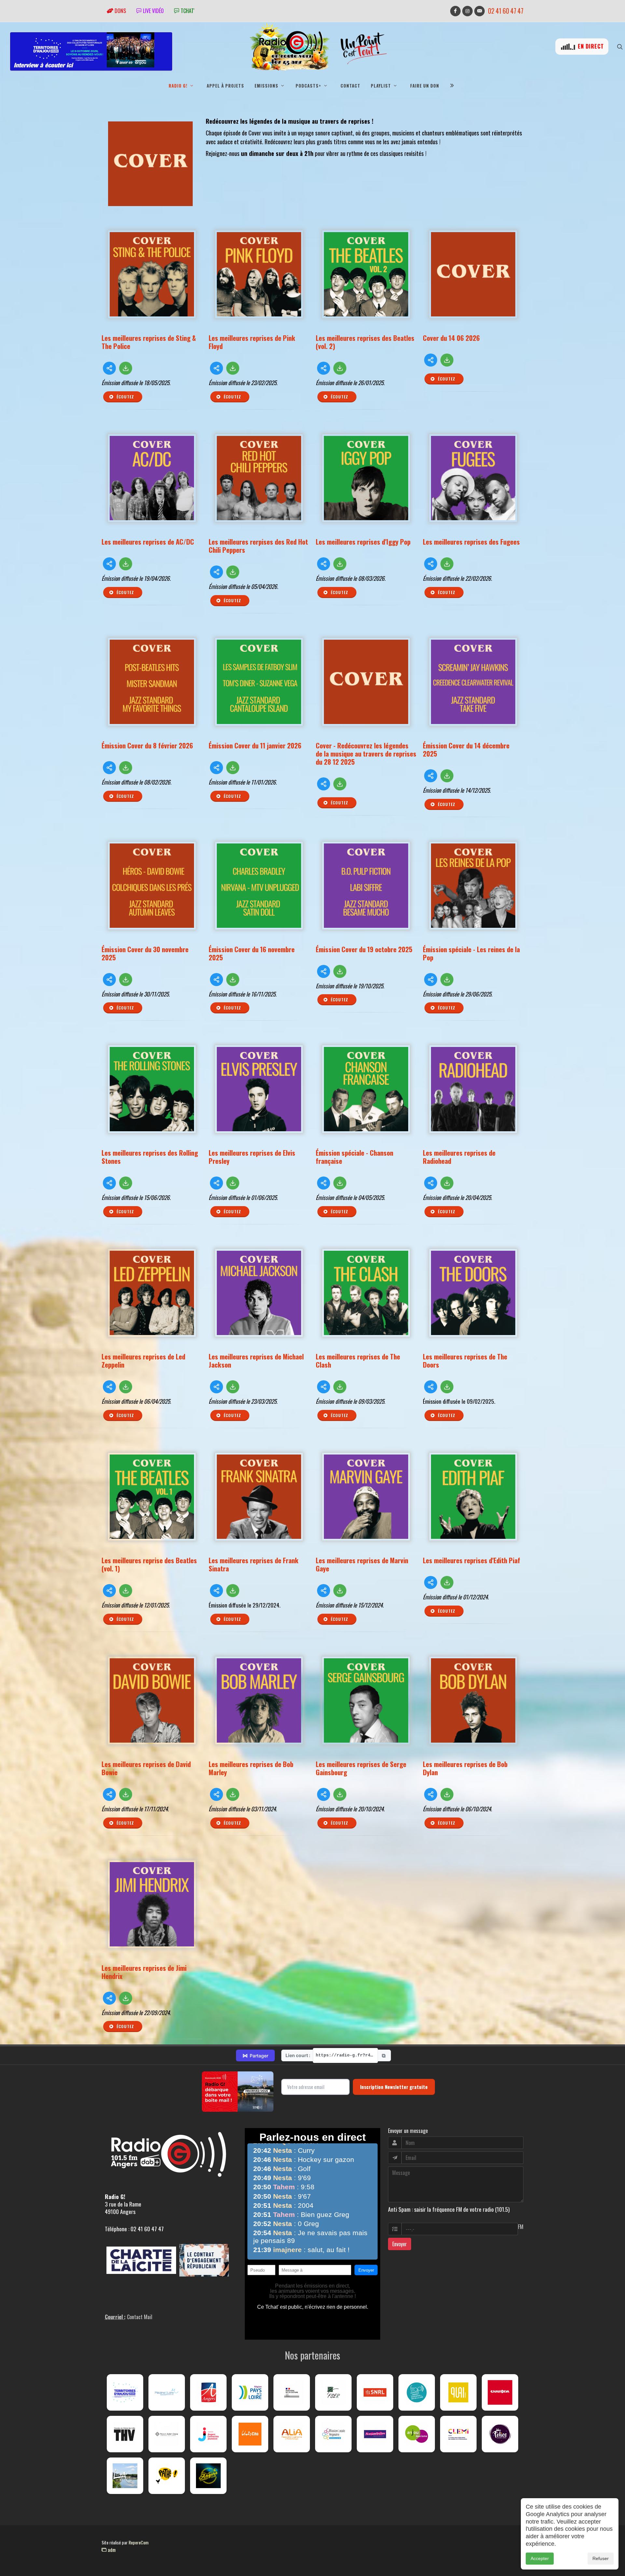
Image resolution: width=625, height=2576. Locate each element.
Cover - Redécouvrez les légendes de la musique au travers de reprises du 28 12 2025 (366, 753)
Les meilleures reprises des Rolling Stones (150, 1157)
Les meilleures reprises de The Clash (358, 1360)
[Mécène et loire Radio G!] (167, 2392)
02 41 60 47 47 (506, 11)
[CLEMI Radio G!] (458, 2434)
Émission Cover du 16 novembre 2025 (252, 953)
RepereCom (139, 2542)
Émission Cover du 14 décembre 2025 (466, 749)
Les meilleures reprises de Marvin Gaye (362, 1564)
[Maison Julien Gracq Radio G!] (167, 2434)
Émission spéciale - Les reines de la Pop (471, 953)
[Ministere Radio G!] (292, 2392)
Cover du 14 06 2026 (451, 338)
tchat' (187, 11)
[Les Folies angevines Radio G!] (500, 2434)
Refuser (601, 2558)
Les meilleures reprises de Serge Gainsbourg (361, 1768)
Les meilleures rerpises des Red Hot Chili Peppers (258, 546)
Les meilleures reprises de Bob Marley (251, 1768)
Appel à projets (225, 86)
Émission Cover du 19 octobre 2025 (364, 949)
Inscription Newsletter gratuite (394, 2087)
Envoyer (400, 2244)
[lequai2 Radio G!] (458, 2392)
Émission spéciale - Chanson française (354, 1157)
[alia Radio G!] (292, 2434)
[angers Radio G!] (208, 2392)
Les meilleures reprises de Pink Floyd (252, 342)
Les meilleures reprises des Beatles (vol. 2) (365, 342)
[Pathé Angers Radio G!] (167, 2476)
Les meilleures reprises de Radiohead (459, 1157)
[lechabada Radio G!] (500, 2392)
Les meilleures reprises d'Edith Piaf (472, 1560)
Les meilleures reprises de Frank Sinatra (254, 1564)
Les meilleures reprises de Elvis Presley (252, 1157)
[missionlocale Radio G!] (333, 2434)
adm (111, 2550)
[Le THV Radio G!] (125, 2434)
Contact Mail (140, 2317)
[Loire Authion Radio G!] (125, 2476)
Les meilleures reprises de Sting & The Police (149, 342)
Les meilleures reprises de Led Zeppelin (143, 1360)
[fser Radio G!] (333, 2392)
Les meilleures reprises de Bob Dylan (465, 1768)
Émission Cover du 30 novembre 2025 (145, 953)
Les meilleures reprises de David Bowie (146, 1768)
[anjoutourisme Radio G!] (417, 2434)
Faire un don (425, 86)
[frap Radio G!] (417, 2392)
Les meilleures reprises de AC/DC (148, 542)
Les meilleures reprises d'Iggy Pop (363, 542)
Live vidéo (153, 11)
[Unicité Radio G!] (250, 2434)
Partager (255, 2055)
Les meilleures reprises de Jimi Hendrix (144, 1972)
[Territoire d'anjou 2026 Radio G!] (125, 2392)
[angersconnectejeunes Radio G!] (208, 2434)
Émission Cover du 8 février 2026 (147, 745)
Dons (120, 11)
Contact (350, 86)
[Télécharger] (126, 368)
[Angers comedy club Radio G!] (208, 2476)
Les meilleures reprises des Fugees (471, 542)
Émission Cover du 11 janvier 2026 (255, 745)
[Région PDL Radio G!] (250, 2392)
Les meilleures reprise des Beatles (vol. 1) (149, 1564)
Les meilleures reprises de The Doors (465, 1360)
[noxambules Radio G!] (375, 2434)
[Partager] (109, 368)
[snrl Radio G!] (375, 2392)
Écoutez (125, 397)
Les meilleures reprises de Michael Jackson (256, 1360)
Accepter (540, 2558)
